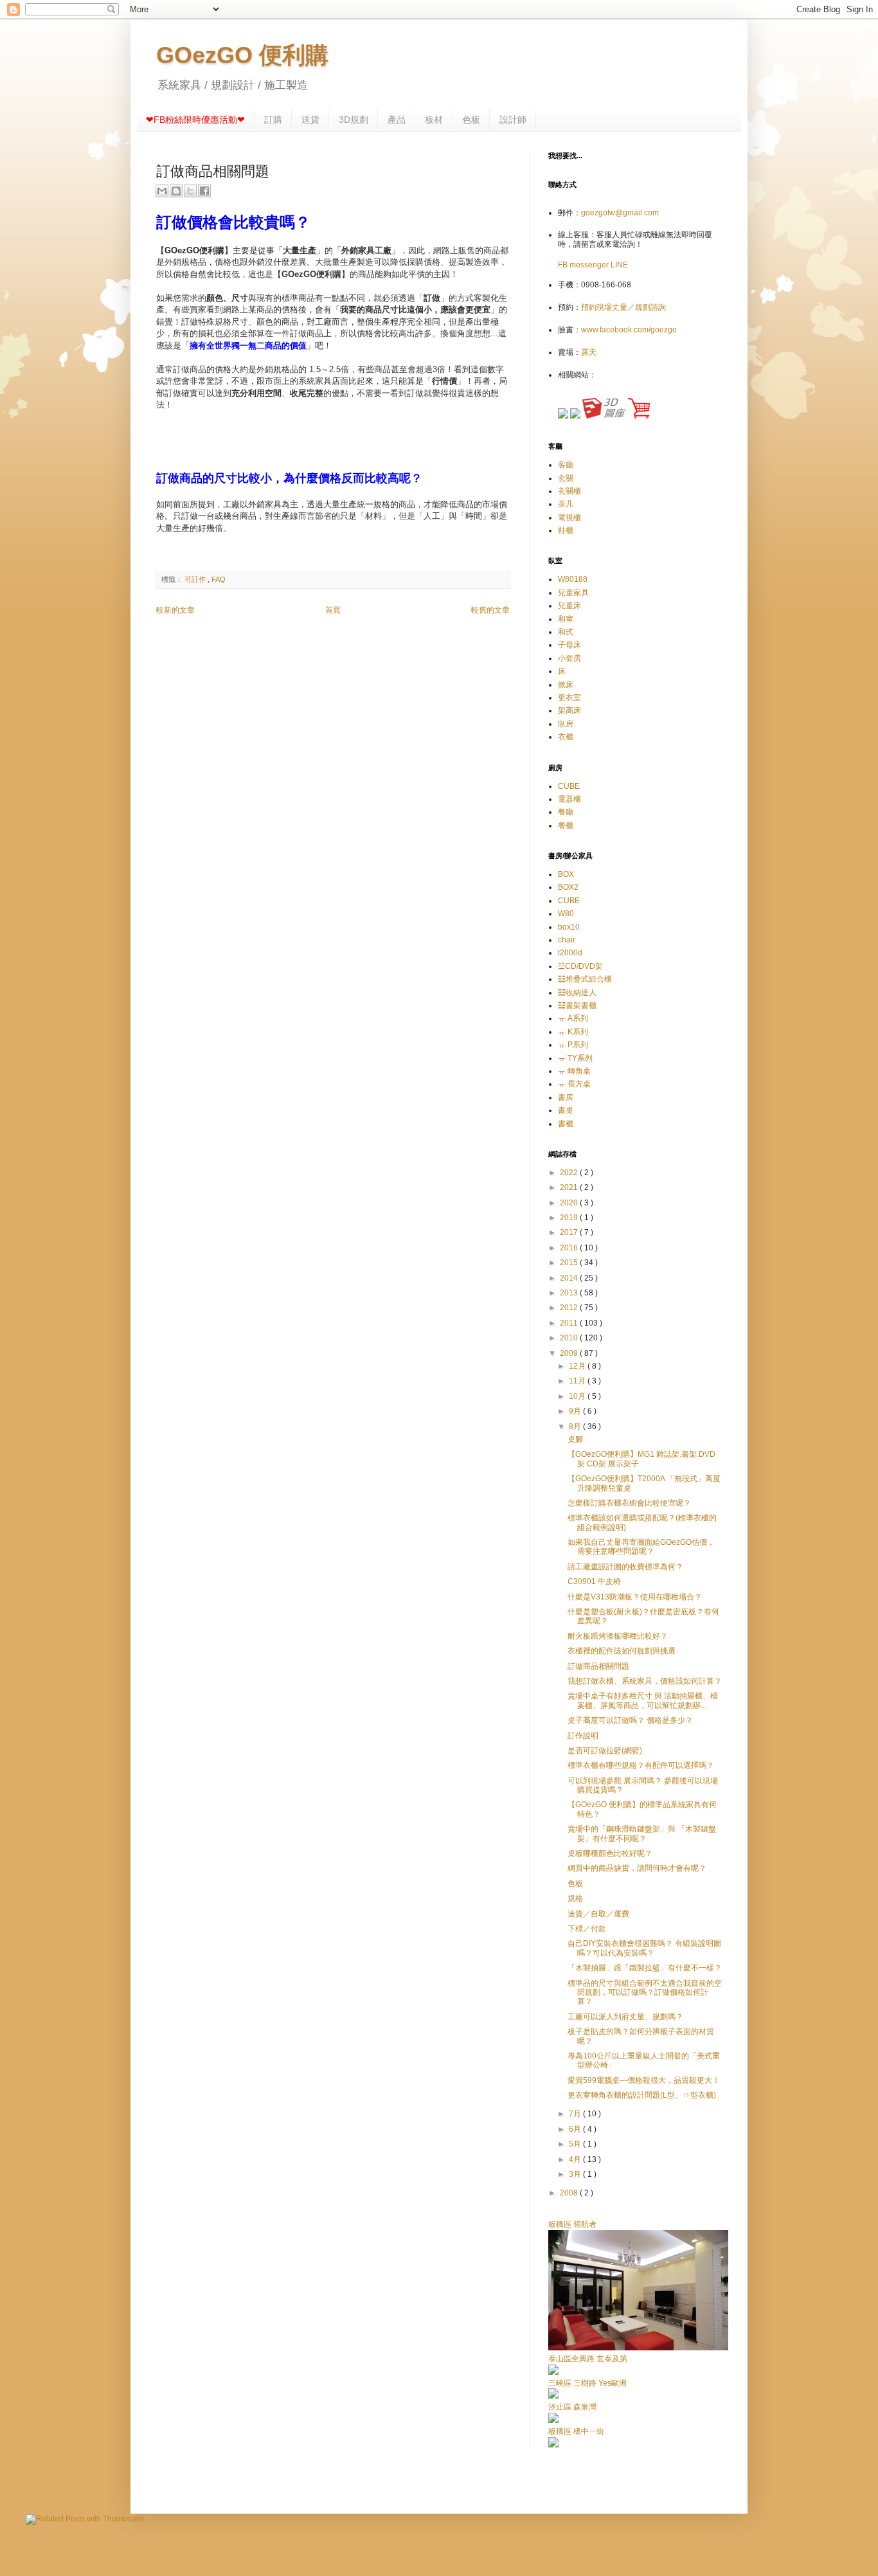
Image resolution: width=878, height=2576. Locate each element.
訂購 (273, 120)
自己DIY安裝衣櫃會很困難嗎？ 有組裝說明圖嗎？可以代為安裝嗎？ (644, 1948)
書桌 (566, 1110)
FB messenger (584, 265)
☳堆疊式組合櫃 (585, 979)
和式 (566, 632)
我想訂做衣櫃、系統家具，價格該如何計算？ (645, 1681)
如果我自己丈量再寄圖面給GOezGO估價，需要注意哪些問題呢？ (641, 1547)
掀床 (566, 685)
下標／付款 (587, 1929)
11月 (578, 1381)
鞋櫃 (566, 530)
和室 (566, 619)
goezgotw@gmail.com (620, 213)
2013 (570, 1293)
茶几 (566, 504)
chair (567, 940)
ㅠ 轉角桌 (574, 1071)
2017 (570, 1232)
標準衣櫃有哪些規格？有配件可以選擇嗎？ (641, 1765)
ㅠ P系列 (573, 1045)
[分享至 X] (190, 191)
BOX (566, 874)
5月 (576, 2144)
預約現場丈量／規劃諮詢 (623, 307)
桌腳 (575, 1439)
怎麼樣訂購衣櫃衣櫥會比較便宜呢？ (629, 1503)
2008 (570, 2193)
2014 (570, 1278)
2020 (570, 1203)
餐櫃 (566, 825)
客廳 (566, 465)
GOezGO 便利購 (242, 55)
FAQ (219, 579)
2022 (570, 1173)
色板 (471, 120)
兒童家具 (573, 593)
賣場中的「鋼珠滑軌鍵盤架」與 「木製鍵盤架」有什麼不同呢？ (642, 1833)
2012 (570, 1308)
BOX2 (568, 887)
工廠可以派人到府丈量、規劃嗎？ (625, 2017)
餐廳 (566, 812)
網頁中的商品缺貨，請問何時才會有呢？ (637, 1868)
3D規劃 (354, 120)
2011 (570, 1323)
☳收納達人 (577, 993)
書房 (566, 1097)
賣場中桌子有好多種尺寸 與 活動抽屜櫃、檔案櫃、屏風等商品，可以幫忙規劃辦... (643, 1700)
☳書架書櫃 (577, 1005)
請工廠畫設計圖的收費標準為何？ (625, 1567)
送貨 (310, 120)
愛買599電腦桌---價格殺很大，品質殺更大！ (644, 2080)
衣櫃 (566, 737)
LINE (619, 265)
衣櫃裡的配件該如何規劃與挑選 (622, 1651)
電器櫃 (569, 799)
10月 (578, 1396)
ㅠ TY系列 (575, 1058)
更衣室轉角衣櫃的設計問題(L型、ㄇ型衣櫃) (642, 2095)
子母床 (569, 645)
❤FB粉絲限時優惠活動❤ (195, 120)
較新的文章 (175, 610)
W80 (566, 914)
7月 (576, 2114)
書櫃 (566, 1124)
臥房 (566, 724)
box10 (569, 927)
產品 (397, 120)
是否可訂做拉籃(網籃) (605, 1751)
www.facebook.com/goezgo (629, 330)
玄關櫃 (569, 491)
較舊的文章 (490, 610)
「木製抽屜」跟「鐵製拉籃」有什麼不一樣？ (645, 1968)
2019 (570, 1218)
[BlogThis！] (176, 191)
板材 (434, 120)
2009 (570, 1353)
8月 (576, 1427)
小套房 (569, 658)
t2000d (570, 953)
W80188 (573, 579)
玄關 (566, 478)
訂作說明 (583, 1736)
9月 (576, 1411)
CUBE (569, 786)
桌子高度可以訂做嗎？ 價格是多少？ (630, 1720)
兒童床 (569, 606)
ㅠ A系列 (573, 1018)
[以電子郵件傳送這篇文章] (162, 191)
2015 (570, 1263)
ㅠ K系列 (573, 1032)
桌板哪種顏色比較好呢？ (610, 1853)
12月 (578, 1366)
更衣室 (569, 698)
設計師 (513, 120)
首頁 (333, 610)
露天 (589, 352)
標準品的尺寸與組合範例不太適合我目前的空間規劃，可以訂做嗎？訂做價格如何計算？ (645, 1993)
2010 (570, 1338)
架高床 (569, 710)
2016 (570, 1248)
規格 (575, 1898)
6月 (576, 2129)
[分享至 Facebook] (204, 191)
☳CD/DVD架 (580, 966)
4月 (576, 2159)
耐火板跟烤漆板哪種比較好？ (618, 1636)
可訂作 (196, 579)
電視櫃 (569, 518)
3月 (576, 2174)
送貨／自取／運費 (598, 1914)
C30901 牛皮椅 (594, 1581)
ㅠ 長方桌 (574, 1084)
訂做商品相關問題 (598, 1666)
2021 (570, 1187)
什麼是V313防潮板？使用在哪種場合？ (635, 1597)
